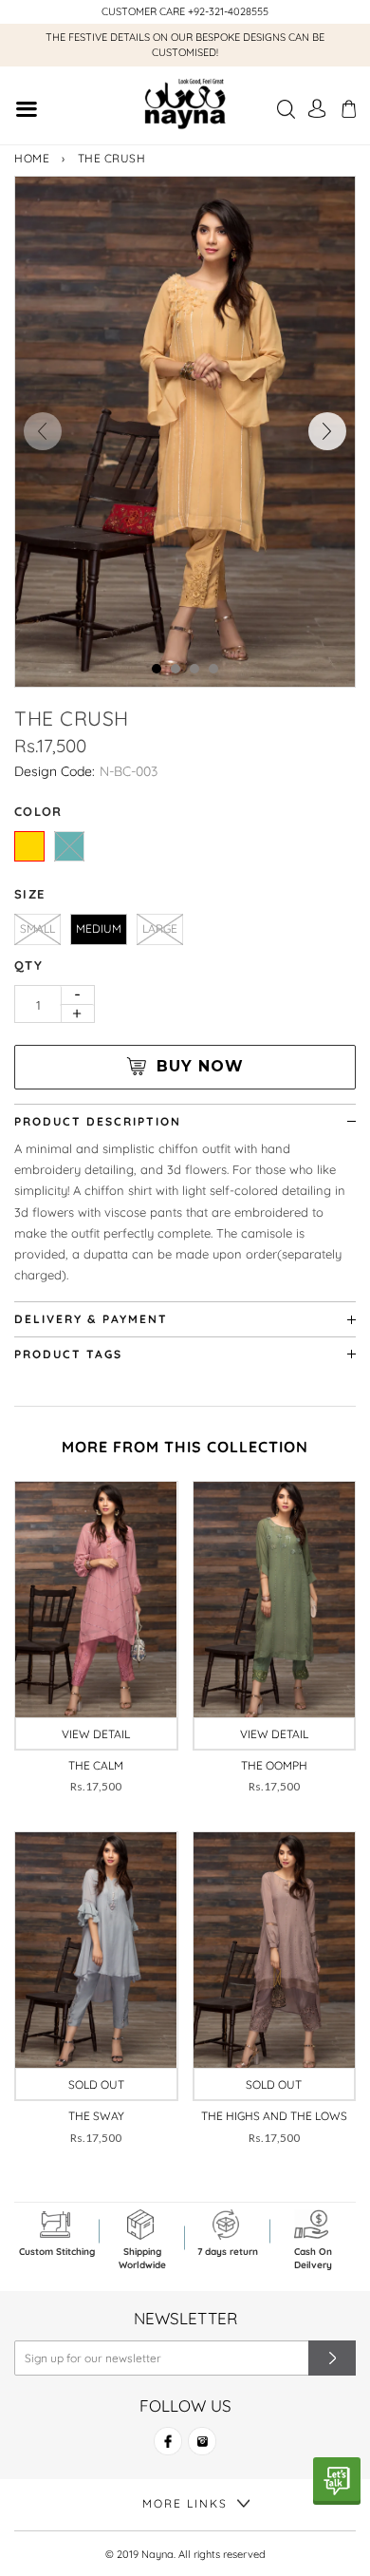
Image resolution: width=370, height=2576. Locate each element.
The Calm (96, 1765)
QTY (28, 965)
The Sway (96, 2116)
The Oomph (274, 1765)
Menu (26, 112)
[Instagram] (202, 2449)
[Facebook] (168, 2449)
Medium (99, 928)
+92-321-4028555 (228, 11)
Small (37, 928)
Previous (43, 431)
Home (32, 158)
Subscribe (332, 2358)
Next (327, 431)
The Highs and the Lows (274, 2116)
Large (160, 928)
